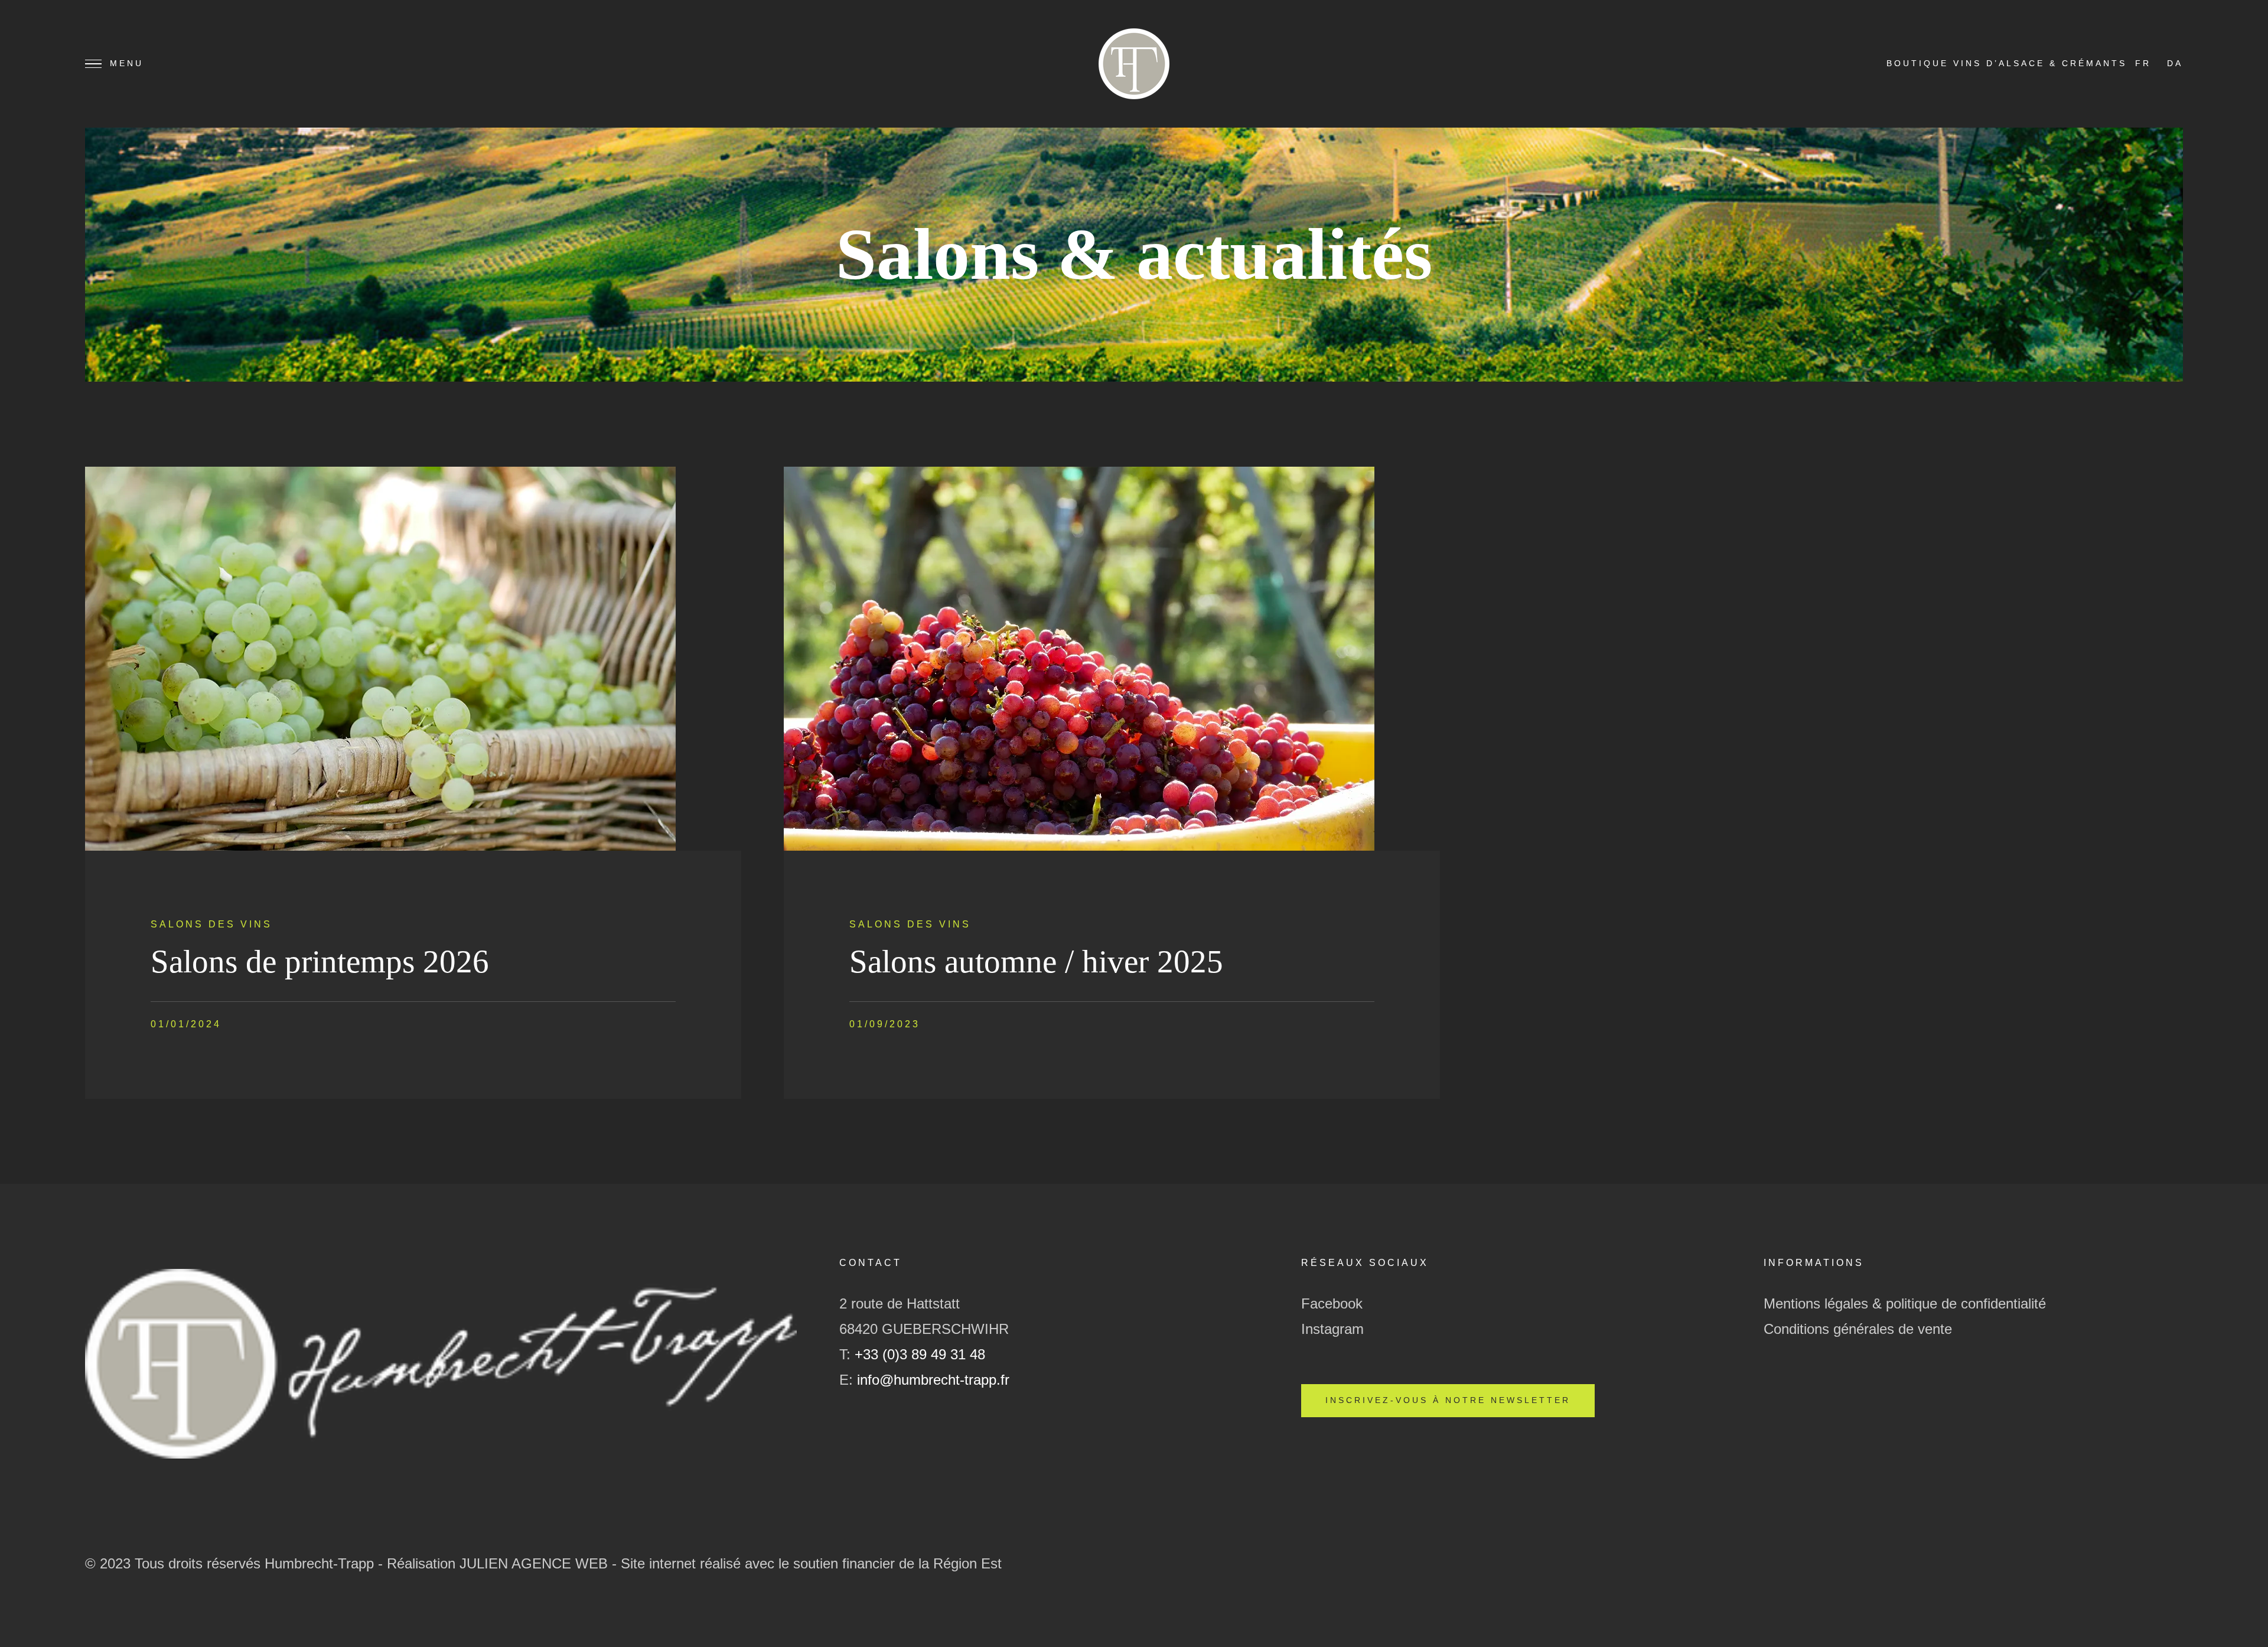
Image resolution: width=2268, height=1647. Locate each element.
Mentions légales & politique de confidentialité (1905, 1303)
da (2175, 64)
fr (2143, 64)
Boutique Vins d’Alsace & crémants (2007, 64)
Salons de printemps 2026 (320, 961)
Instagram (1332, 1329)
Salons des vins (211, 924)
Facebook (1332, 1303)
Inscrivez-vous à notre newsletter (1448, 1400)
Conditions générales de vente (1858, 1329)
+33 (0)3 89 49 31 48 (920, 1354)
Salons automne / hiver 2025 (1036, 961)
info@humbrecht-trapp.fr (933, 1380)
